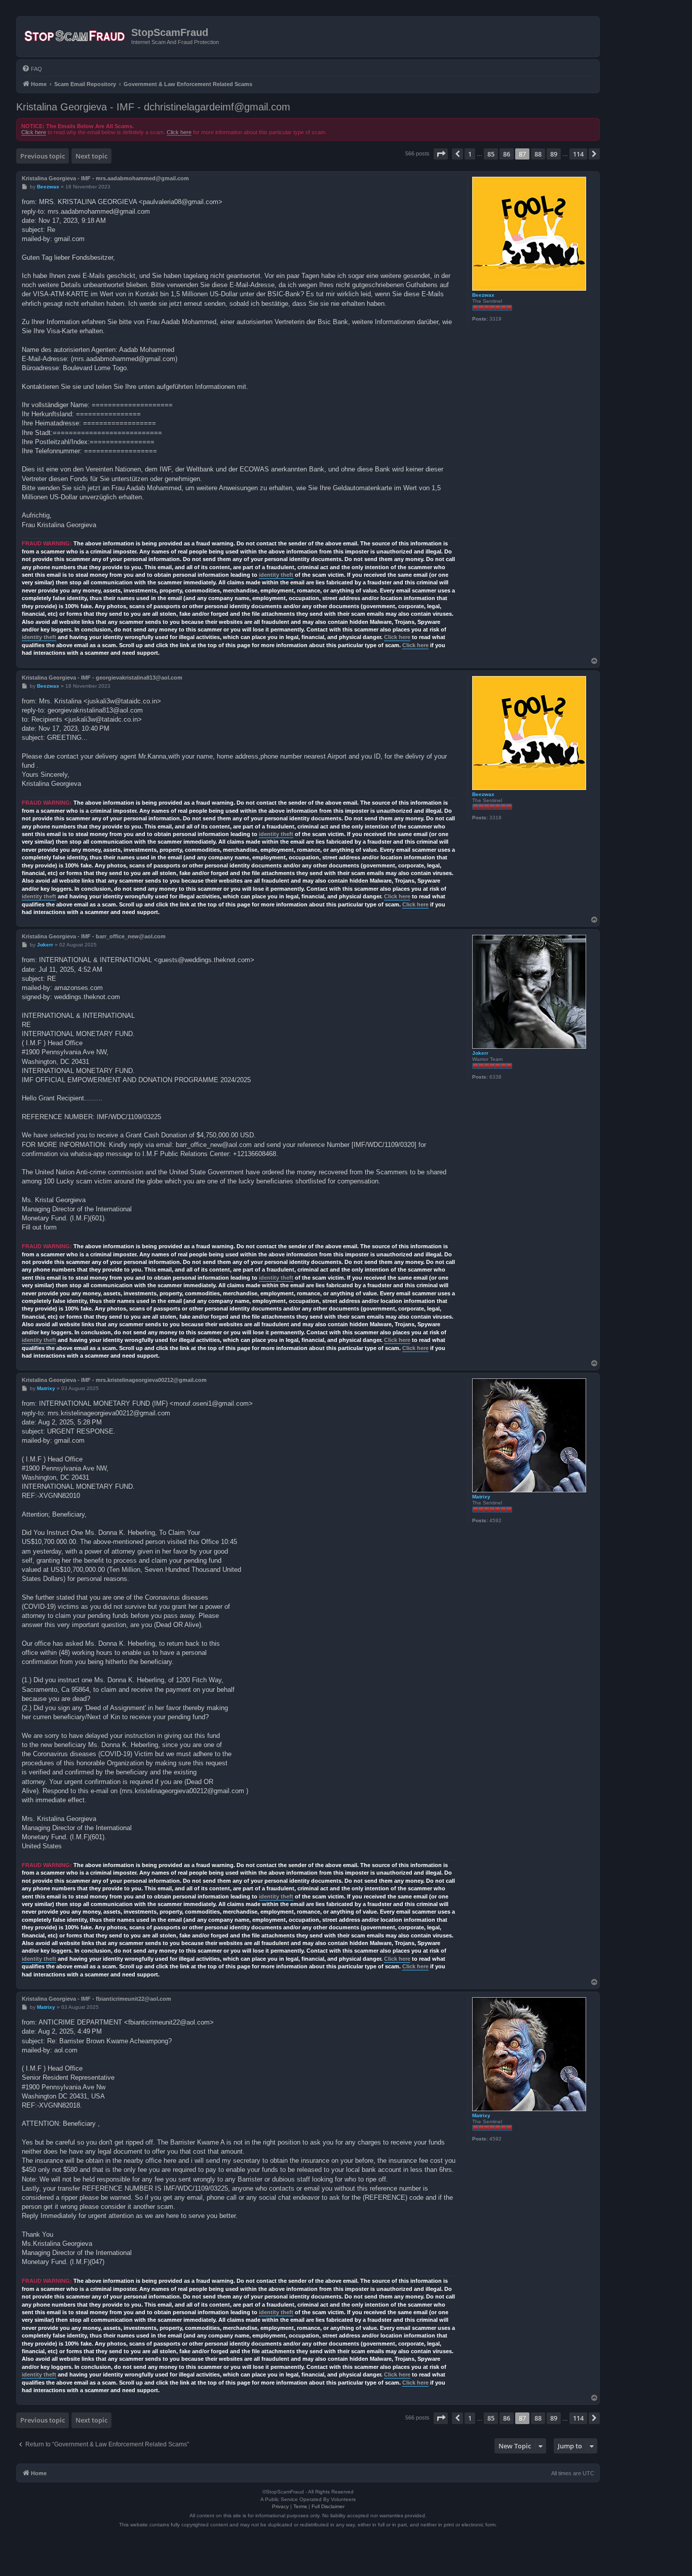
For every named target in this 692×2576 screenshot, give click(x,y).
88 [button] (538, 154)
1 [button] (470, 154)
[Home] (75, 36)
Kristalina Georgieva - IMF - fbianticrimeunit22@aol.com (97, 1999)
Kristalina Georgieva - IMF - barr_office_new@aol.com (94, 936)
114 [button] (578, 154)
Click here (34, 132)
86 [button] (507, 154)
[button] (441, 154)
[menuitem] (32, 69)
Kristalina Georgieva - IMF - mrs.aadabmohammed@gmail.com (105, 178)
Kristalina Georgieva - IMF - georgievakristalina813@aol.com (102, 678)
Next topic (91, 156)
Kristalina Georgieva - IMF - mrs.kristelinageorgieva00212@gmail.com (114, 1380)
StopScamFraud (170, 32)
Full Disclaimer (328, 2506)
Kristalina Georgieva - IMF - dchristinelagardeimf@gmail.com (153, 107)
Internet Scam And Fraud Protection (175, 42)
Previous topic (43, 156)
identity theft (276, 575)
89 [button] (554, 154)
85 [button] (491, 154)
